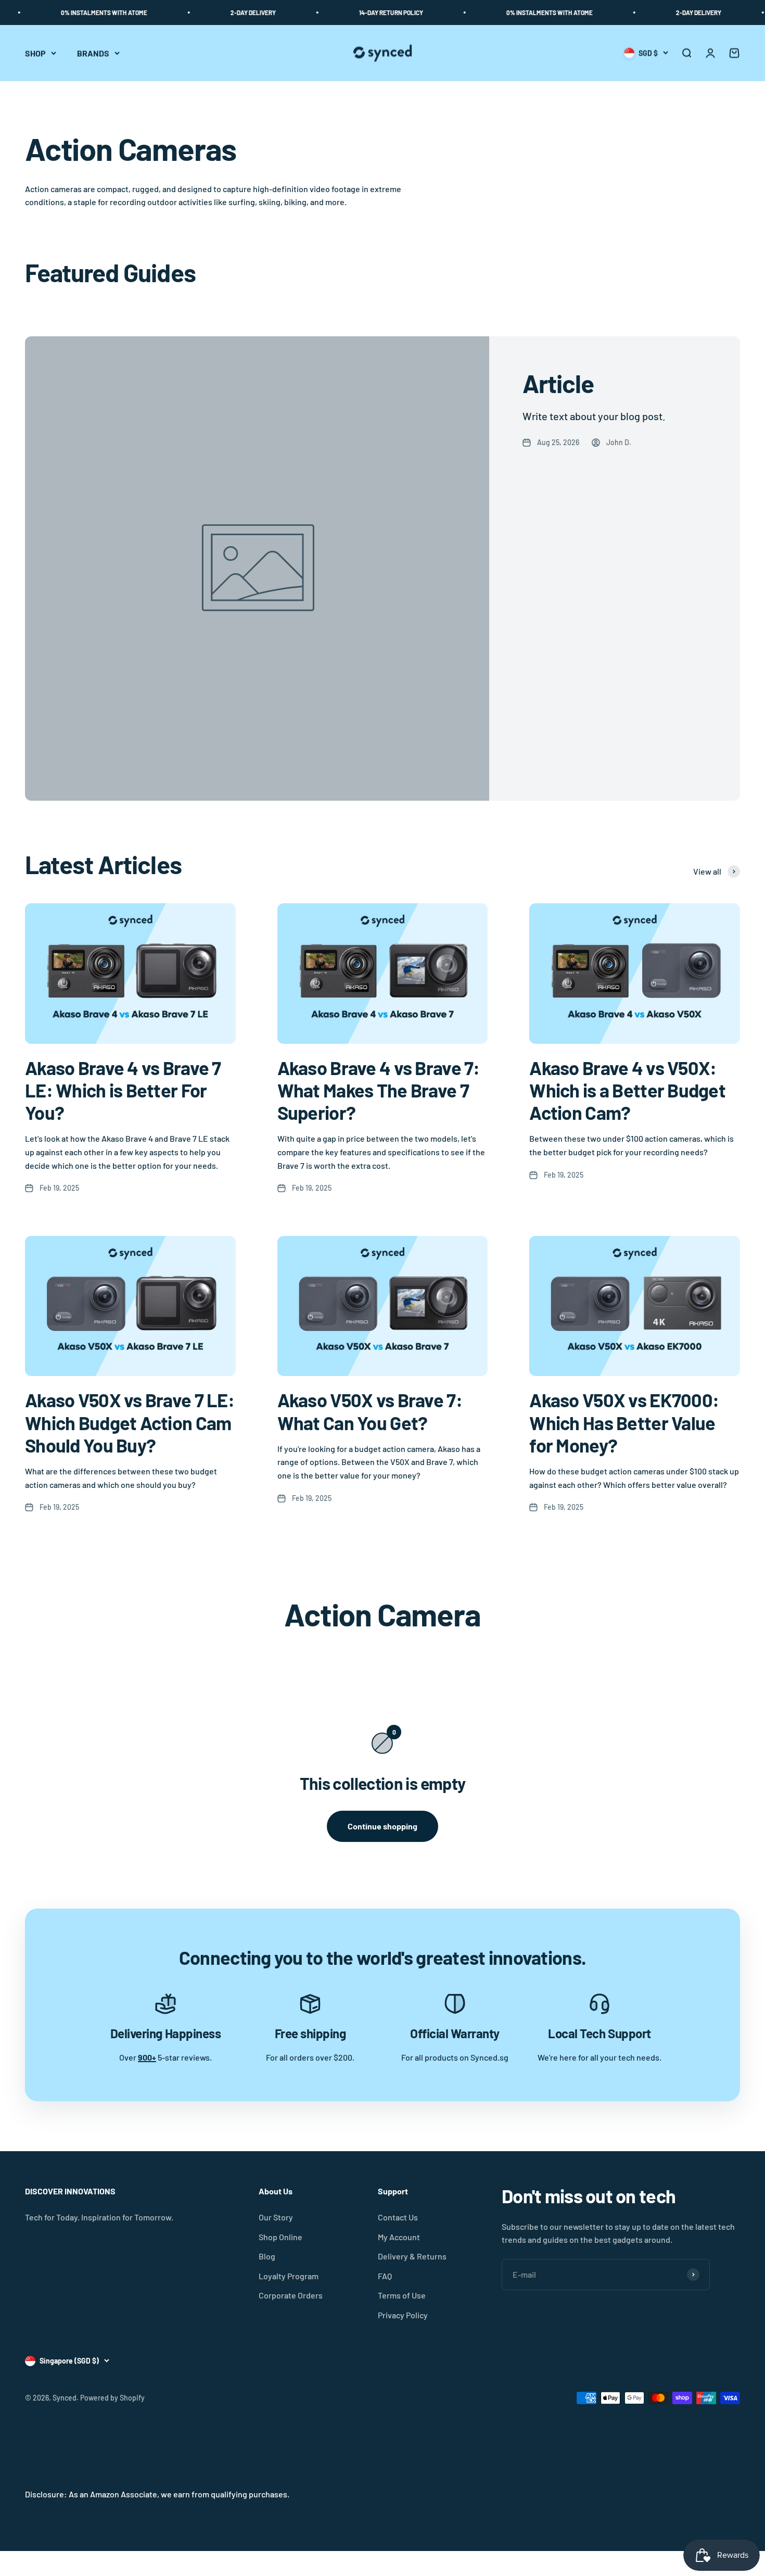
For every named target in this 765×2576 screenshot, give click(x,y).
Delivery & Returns (412, 2256)
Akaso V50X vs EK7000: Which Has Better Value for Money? (624, 1422)
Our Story (276, 2217)
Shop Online (280, 2237)
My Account (399, 2237)
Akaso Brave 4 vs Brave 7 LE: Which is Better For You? (123, 1090)
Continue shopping (382, 1826)
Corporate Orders (291, 2295)
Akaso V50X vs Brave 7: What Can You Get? (370, 1411)
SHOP (35, 53)
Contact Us (398, 2217)
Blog (267, 2256)
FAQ (385, 2276)
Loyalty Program (289, 2276)
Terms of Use (402, 2295)
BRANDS (93, 53)
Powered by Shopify (112, 2398)
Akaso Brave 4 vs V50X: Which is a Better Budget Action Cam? (627, 1090)
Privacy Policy (403, 2315)
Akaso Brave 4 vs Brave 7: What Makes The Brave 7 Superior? (379, 1090)
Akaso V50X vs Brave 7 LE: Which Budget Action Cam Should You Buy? (130, 1422)
